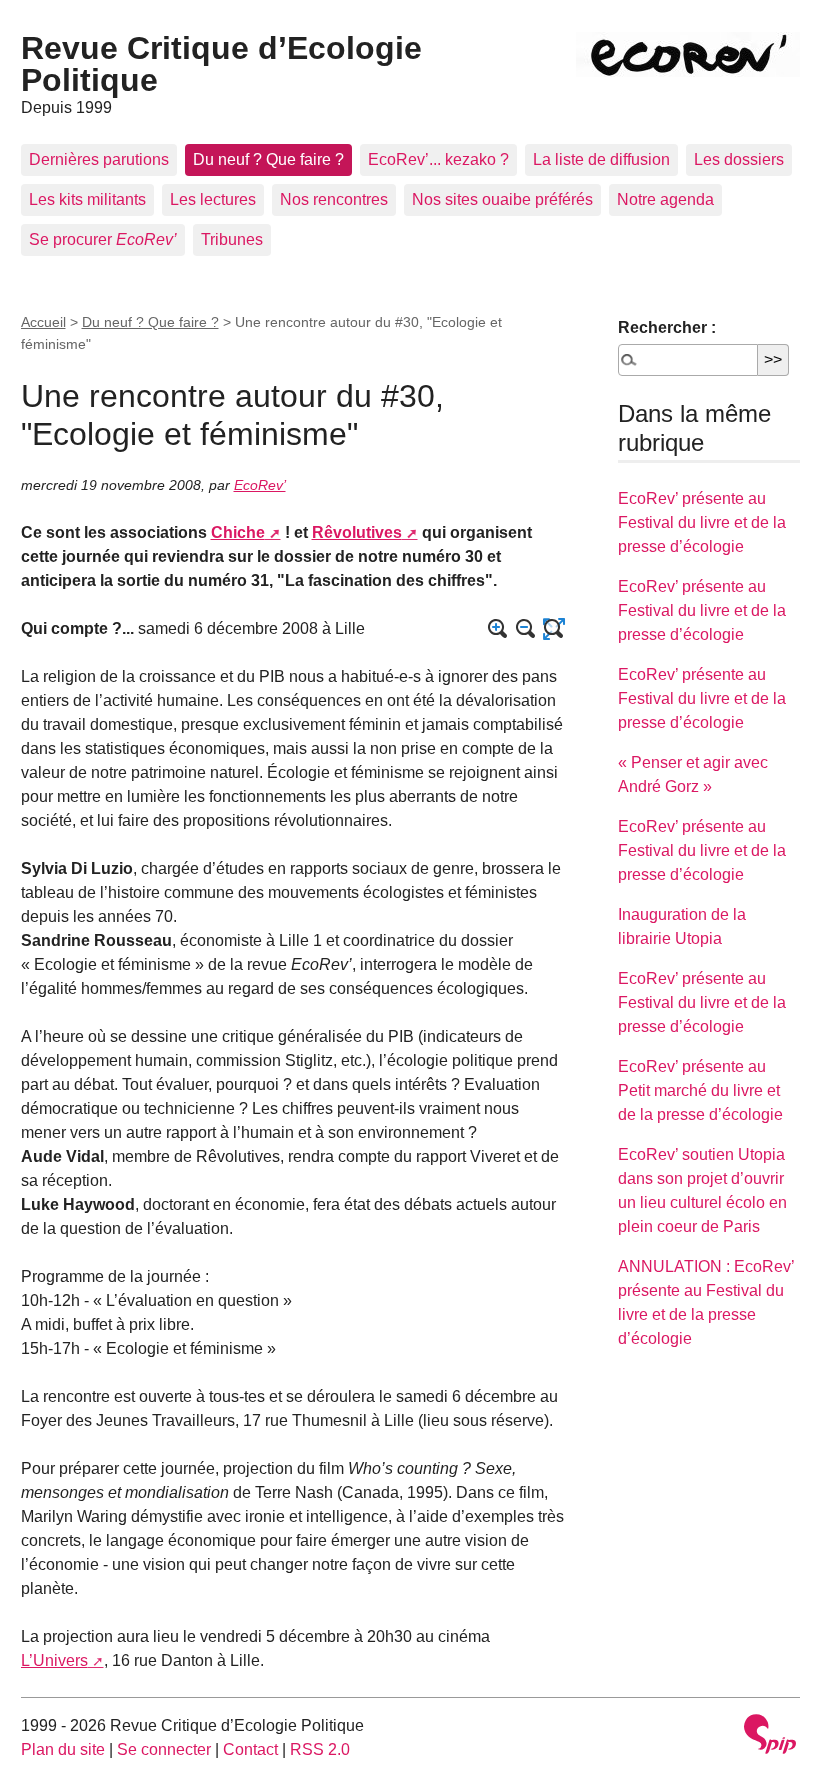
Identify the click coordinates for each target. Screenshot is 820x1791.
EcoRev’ (260, 485)
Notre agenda (665, 199)
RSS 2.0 (320, 1749)
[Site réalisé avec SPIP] (770, 1736)
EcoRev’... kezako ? (438, 159)
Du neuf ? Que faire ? (268, 159)
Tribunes (232, 239)
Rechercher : (667, 327)
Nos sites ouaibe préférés (502, 199)
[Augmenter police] (498, 629)
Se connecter (164, 1749)
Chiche (238, 532)
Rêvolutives (357, 532)
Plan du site (63, 1749)
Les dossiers (739, 159)
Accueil (43, 322)
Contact (250, 1749)
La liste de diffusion (601, 159)
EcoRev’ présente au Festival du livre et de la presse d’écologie (702, 522)
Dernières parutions (99, 159)
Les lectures (213, 199)
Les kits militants (87, 199)
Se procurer (103, 239)
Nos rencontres (334, 199)
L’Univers (54, 1660)
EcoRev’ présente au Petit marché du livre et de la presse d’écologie (700, 1090)
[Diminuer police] (526, 629)
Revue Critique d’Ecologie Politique (221, 64)
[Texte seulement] (554, 629)
